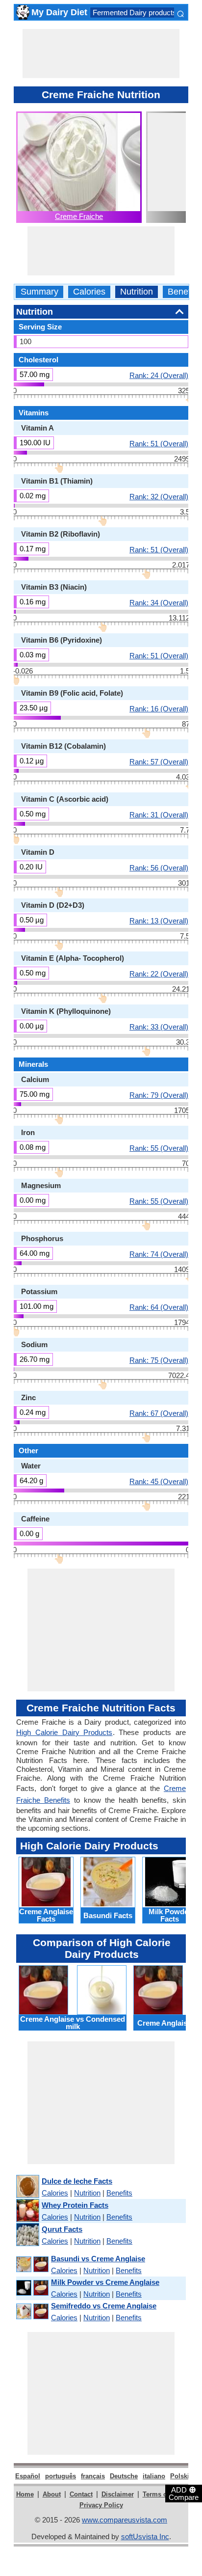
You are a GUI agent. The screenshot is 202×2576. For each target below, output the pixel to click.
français (93, 2476)
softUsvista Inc (145, 2536)
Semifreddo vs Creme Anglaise (104, 2306)
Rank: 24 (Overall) (159, 375)
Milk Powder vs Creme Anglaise (105, 2282)
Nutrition (137, 292)
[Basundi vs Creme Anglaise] (32, 2264)
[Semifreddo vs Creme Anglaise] (32, 2312)
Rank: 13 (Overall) (159, 921)
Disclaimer (118, 2494)
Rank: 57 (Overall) (159, 761)
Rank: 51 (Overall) (159, 443)
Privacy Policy (101, 2505)
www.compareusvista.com (125, 2520)
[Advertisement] (101, 54)
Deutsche (124, 2476)
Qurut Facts (62, 2229)
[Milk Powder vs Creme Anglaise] (32, 2288)
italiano (154, 2476)
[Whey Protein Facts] (27, 2211)
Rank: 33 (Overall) (159, 1027)
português (61, 2476)
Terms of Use (163, 2494)
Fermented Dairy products (135, 13)
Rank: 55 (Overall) (159, 1148)
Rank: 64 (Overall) (159, 1307)
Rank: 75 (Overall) (159, 1360)
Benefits (184, 292)
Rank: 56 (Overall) (159, 868)
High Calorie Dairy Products (64, 1732)
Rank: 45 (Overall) (159, 1481)
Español (28, 2476)
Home (25, 2494)
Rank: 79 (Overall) (159, 1095)
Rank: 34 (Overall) (159, 602)
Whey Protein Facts (75, 2205)
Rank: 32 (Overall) (159, 496)
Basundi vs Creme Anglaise (98, 2259)
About (52, 2494)
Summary (39, 292)
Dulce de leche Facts (77, 2181)
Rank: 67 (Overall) (159, 1413)
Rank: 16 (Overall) (159, 708)
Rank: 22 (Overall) (159, 974)
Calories (89, 292)
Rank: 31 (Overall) (159, 814)
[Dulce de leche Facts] (27, 2187)
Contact (81, 2494)
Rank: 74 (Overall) (159, 1254)
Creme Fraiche (79, 216)
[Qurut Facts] (27, 2235)
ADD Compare (184, 2493)
